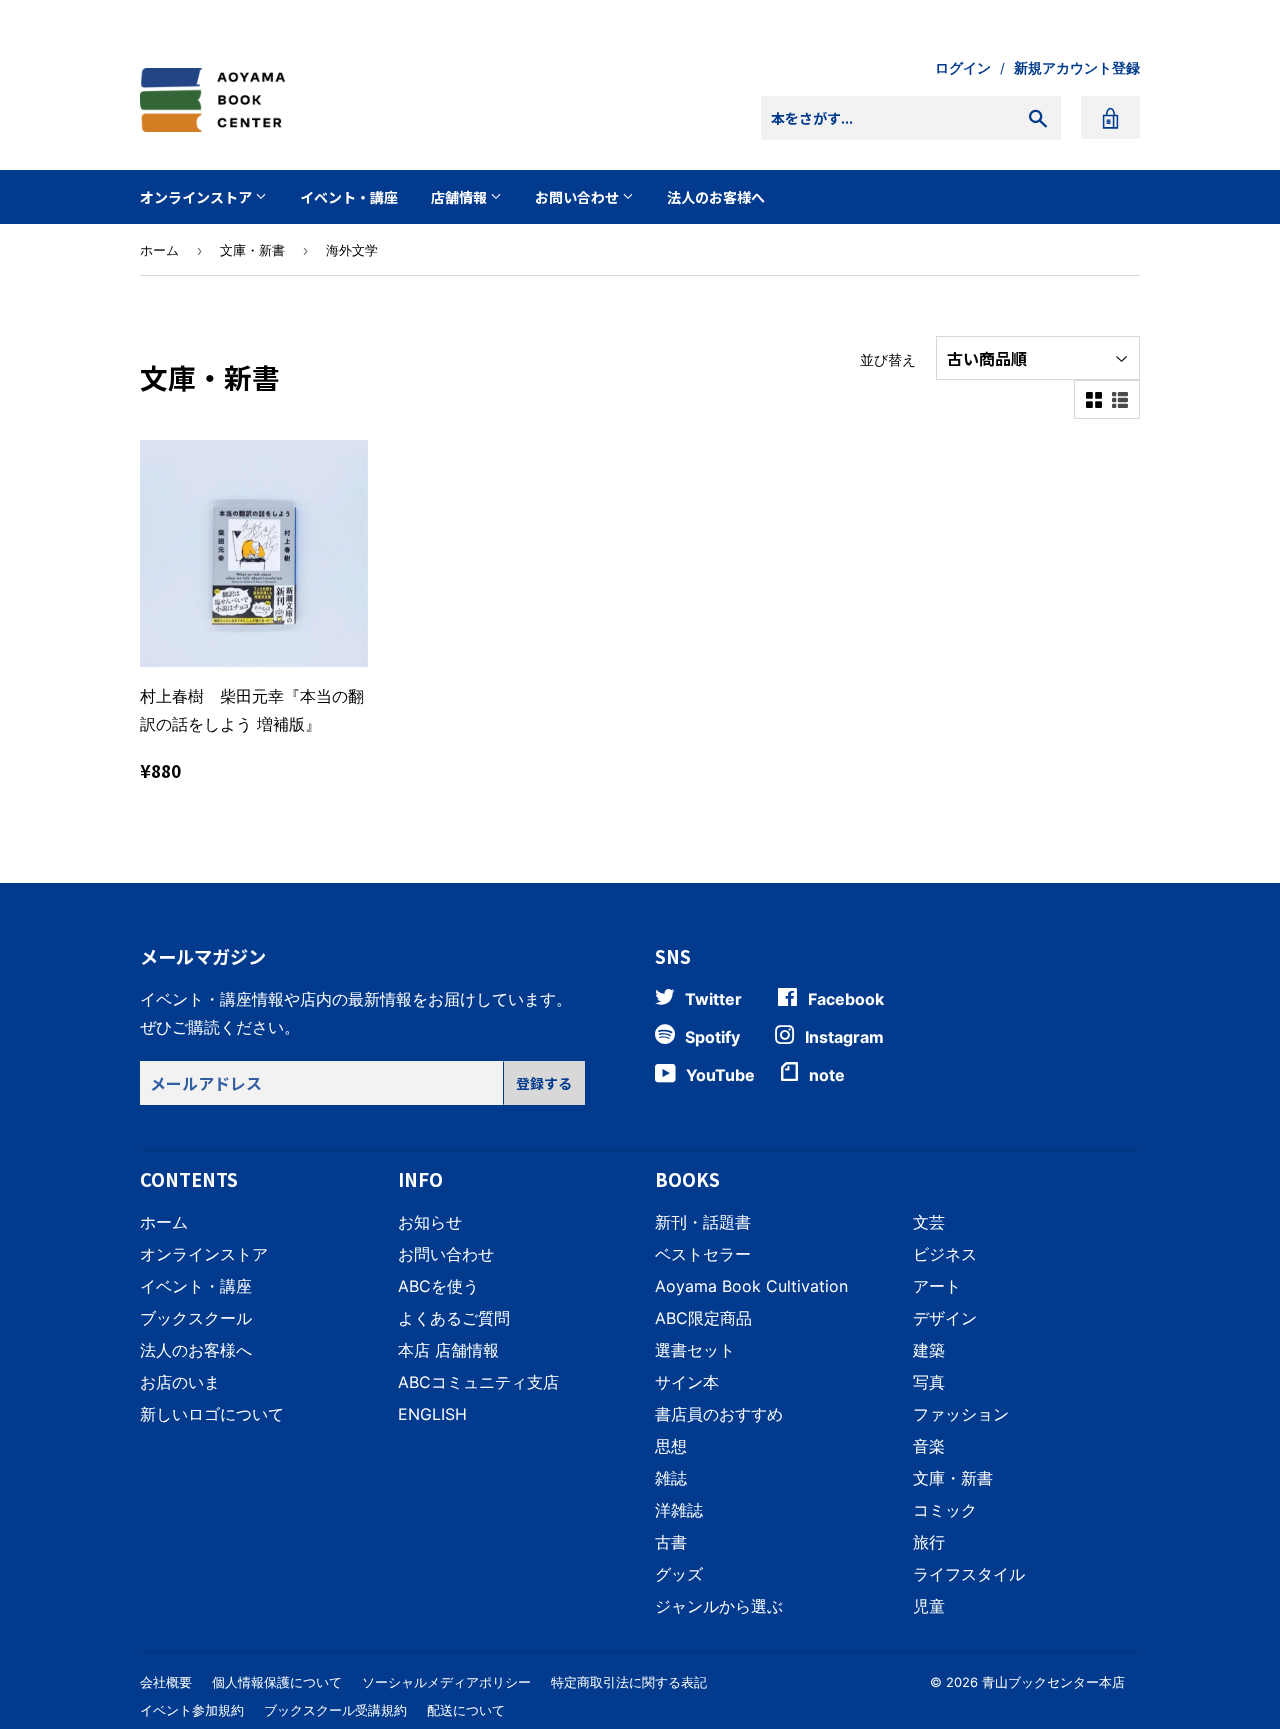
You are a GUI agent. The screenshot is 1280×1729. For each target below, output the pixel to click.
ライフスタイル (969, 1574)
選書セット (695, 1350)
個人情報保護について (277, 1682)
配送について (466, 1710)
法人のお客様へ (716, 197)
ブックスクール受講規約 (335, 1710)
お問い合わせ (578, 197)
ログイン (963, 68)
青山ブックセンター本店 (1053, 1682)
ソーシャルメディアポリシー (446, 1682)
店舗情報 (460, 197)
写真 (929, 1382)
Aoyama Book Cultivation (751, 1286)
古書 (671, 1542)
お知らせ (430, 1222)
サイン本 (687, 1382)
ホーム (159, 250)
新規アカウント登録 (1077, 68)
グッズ (679, 1574)
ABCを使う (438, 1286)
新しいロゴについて (212, 1414)
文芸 (929, 1222)
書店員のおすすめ (719, 1414)
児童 (929, 1606)
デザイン (945, 1318)
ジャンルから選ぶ (719, 1606)
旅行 (929, 1542)
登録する (544, 1083)
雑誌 (671, 1478)
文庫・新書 (252, 250)
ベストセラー (703, 1254)
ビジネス (945, 1254)
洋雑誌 (679, 1510)
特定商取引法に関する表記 (629, 1682)
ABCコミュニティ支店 (478, 1382)
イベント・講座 (349, 197)
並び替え (888, 359)
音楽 (929, 1446)
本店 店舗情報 (448, 1350)
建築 (929, 1350)
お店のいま (180, 1382)
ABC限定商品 (703, 1318)
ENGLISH (432, 1414)
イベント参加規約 (192, 1710)
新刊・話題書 (703, 1222)
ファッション (961, 1414)
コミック (945, 1510)
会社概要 (166, 1682)
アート (937, 1286)
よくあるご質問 (454, 1318)
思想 (671, 1446)
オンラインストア (197, 197)
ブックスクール (196, 1318)
